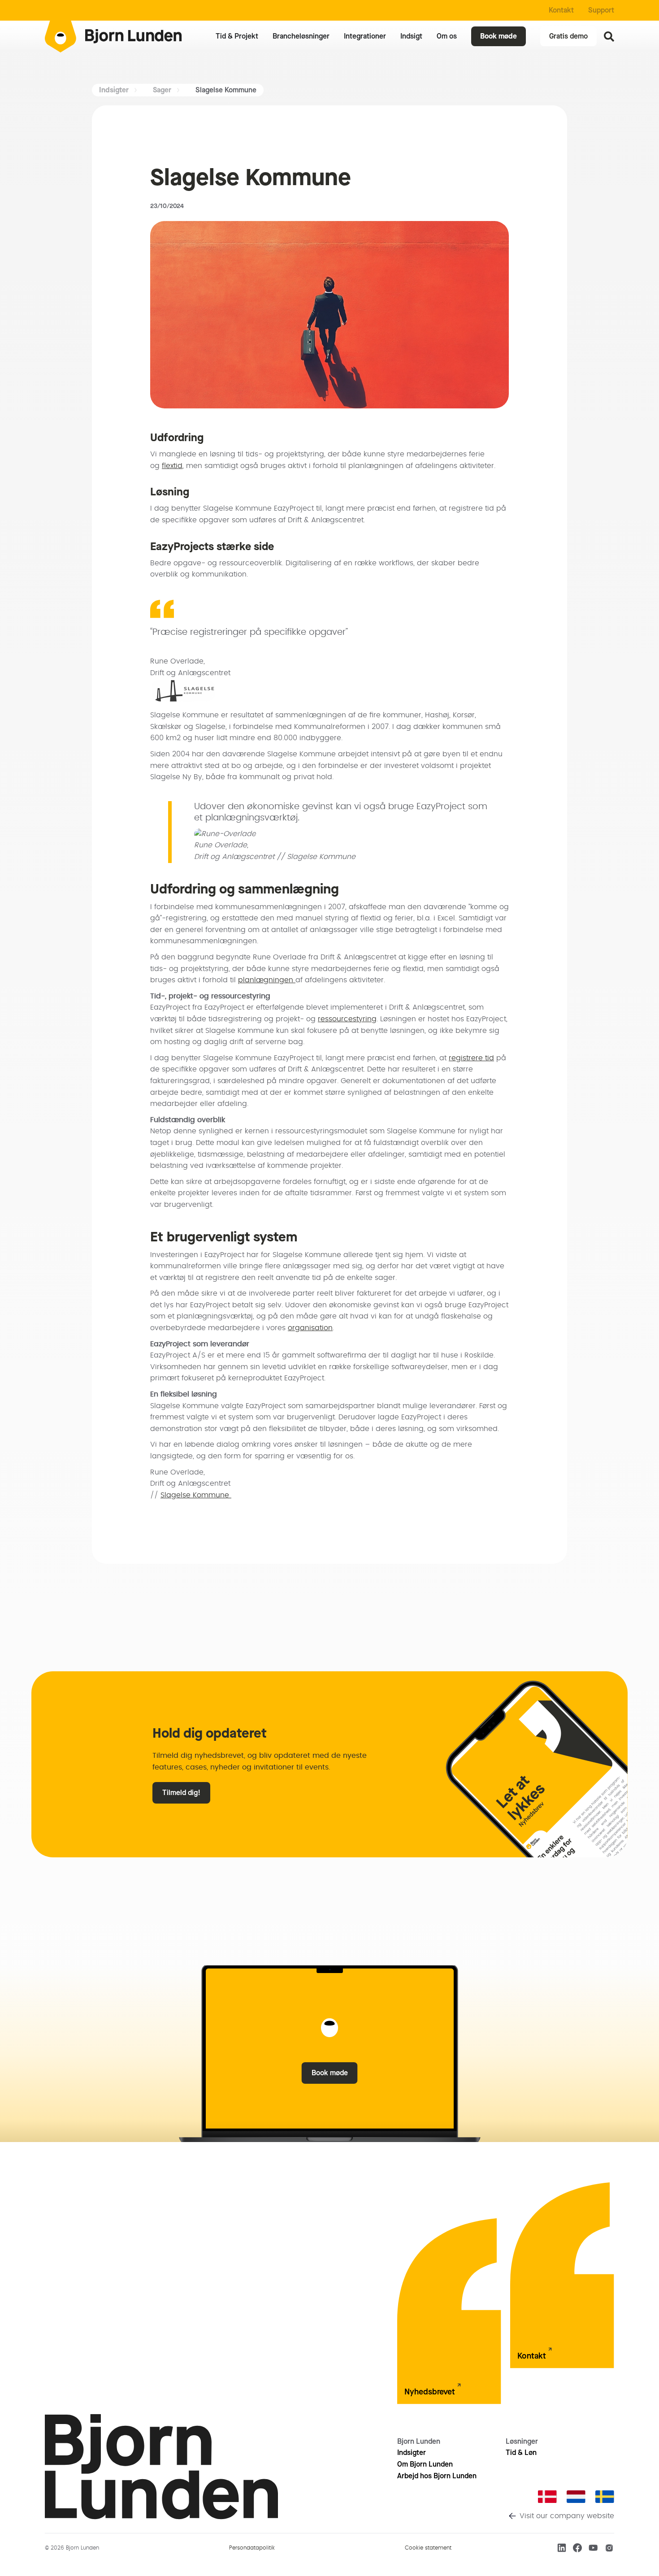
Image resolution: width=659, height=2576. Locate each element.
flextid (172, 466)
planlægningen (267, 980)
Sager (162, 90)
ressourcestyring (347, 1019)
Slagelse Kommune (196, 1495)
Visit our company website (567, 2516)
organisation (310, 1328)
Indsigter (114, 90)
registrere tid (471, 1058)
